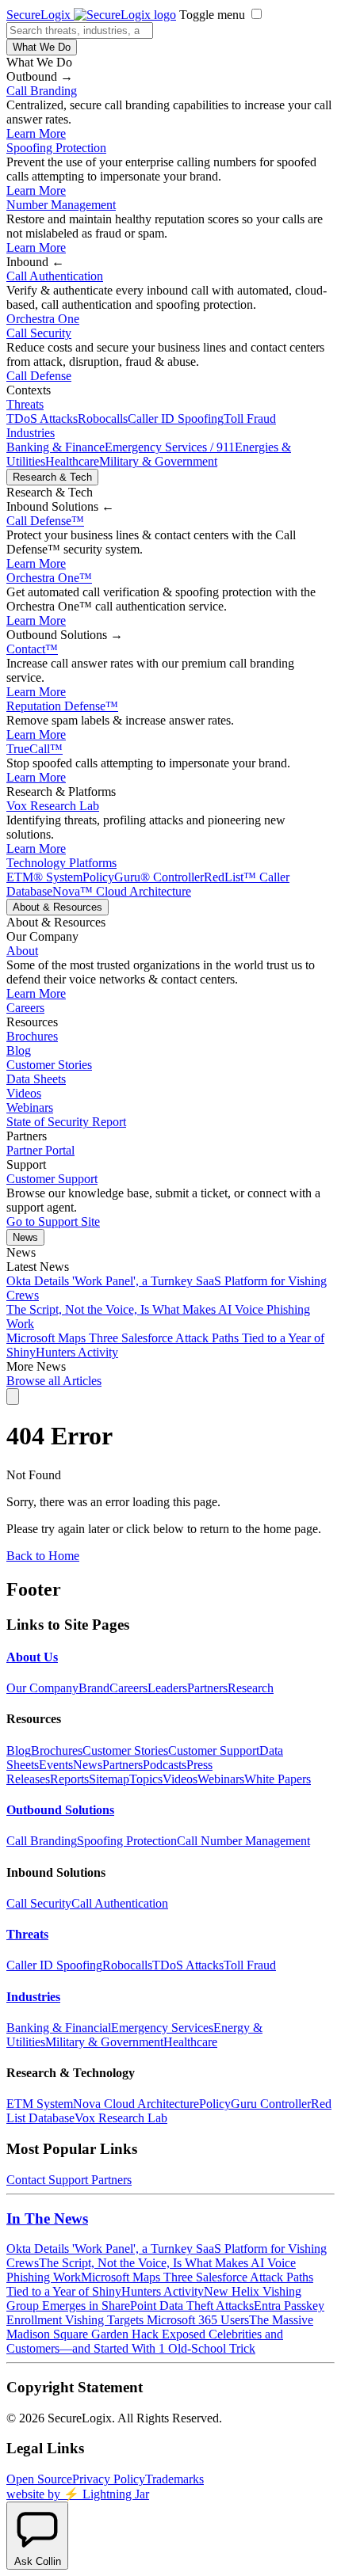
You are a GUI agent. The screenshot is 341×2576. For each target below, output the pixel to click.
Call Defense (39, 376)
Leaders (167, 1688)
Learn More (36, 133)
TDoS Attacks (42, 419)
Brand (94, 1688)
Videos (24, 1093)
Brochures (32, 1036)
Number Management (61, 205)
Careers (25, 1008)
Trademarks (174, 2479)
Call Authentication (55, 276)
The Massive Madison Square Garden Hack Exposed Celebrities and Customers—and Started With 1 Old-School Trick (160, 2334)
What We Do (42, 47)
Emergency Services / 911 (170, 447)
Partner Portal (40, 1150)
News (25, 1237)
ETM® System (44, 877)
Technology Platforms (61, 863)
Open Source (39, 2479)
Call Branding (42, 91)
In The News (47, 2218)
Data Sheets (36, 1079)
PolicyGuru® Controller (143, 877)
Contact (32, 649)
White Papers (278, 1779)
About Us (32, 1657)
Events (56, 1765)
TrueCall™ (34, 749)
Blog (19, 1050)
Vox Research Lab (53, 806)
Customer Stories (49, 1065)
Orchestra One (43, 319)
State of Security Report (66, 1122)
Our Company (42, 1688)
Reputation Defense (62, 706)
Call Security (39, 333)
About (22, 951)
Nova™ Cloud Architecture (122, 891)
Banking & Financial (59, 2028)
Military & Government (158, 461)
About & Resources (57, 907)
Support (68, 2180)
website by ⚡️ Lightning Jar (78, 2494)
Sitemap (109, 1779)
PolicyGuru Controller (255, 2104)
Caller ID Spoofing (176, 419)
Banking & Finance (56, 447)
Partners (207, 1688)
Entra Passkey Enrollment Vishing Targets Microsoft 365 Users (165, 2313)
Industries (31, 433)
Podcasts (165, 1765)
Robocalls (103, 419)
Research (251, 1688)
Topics (146, 1779)
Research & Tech (52, 477)
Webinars (30, 1107)
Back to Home (43, 1556)
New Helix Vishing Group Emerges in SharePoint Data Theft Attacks (154, 2298)
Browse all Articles (54, 1381)
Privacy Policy (109, 2479)
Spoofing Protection (56, 148)
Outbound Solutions (60, 1810)
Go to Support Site (53, 1221)
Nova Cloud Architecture (136, 2104)
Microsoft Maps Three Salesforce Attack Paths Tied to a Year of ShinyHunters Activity (160, 2284)
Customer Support (52, 1179)
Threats (25, 404)
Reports (69, 1779)
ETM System (40, 2104)
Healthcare (72, 461)
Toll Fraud (250, 419)
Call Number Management (243, 1841)
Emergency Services (162, 2028)
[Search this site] (13, 1396)
